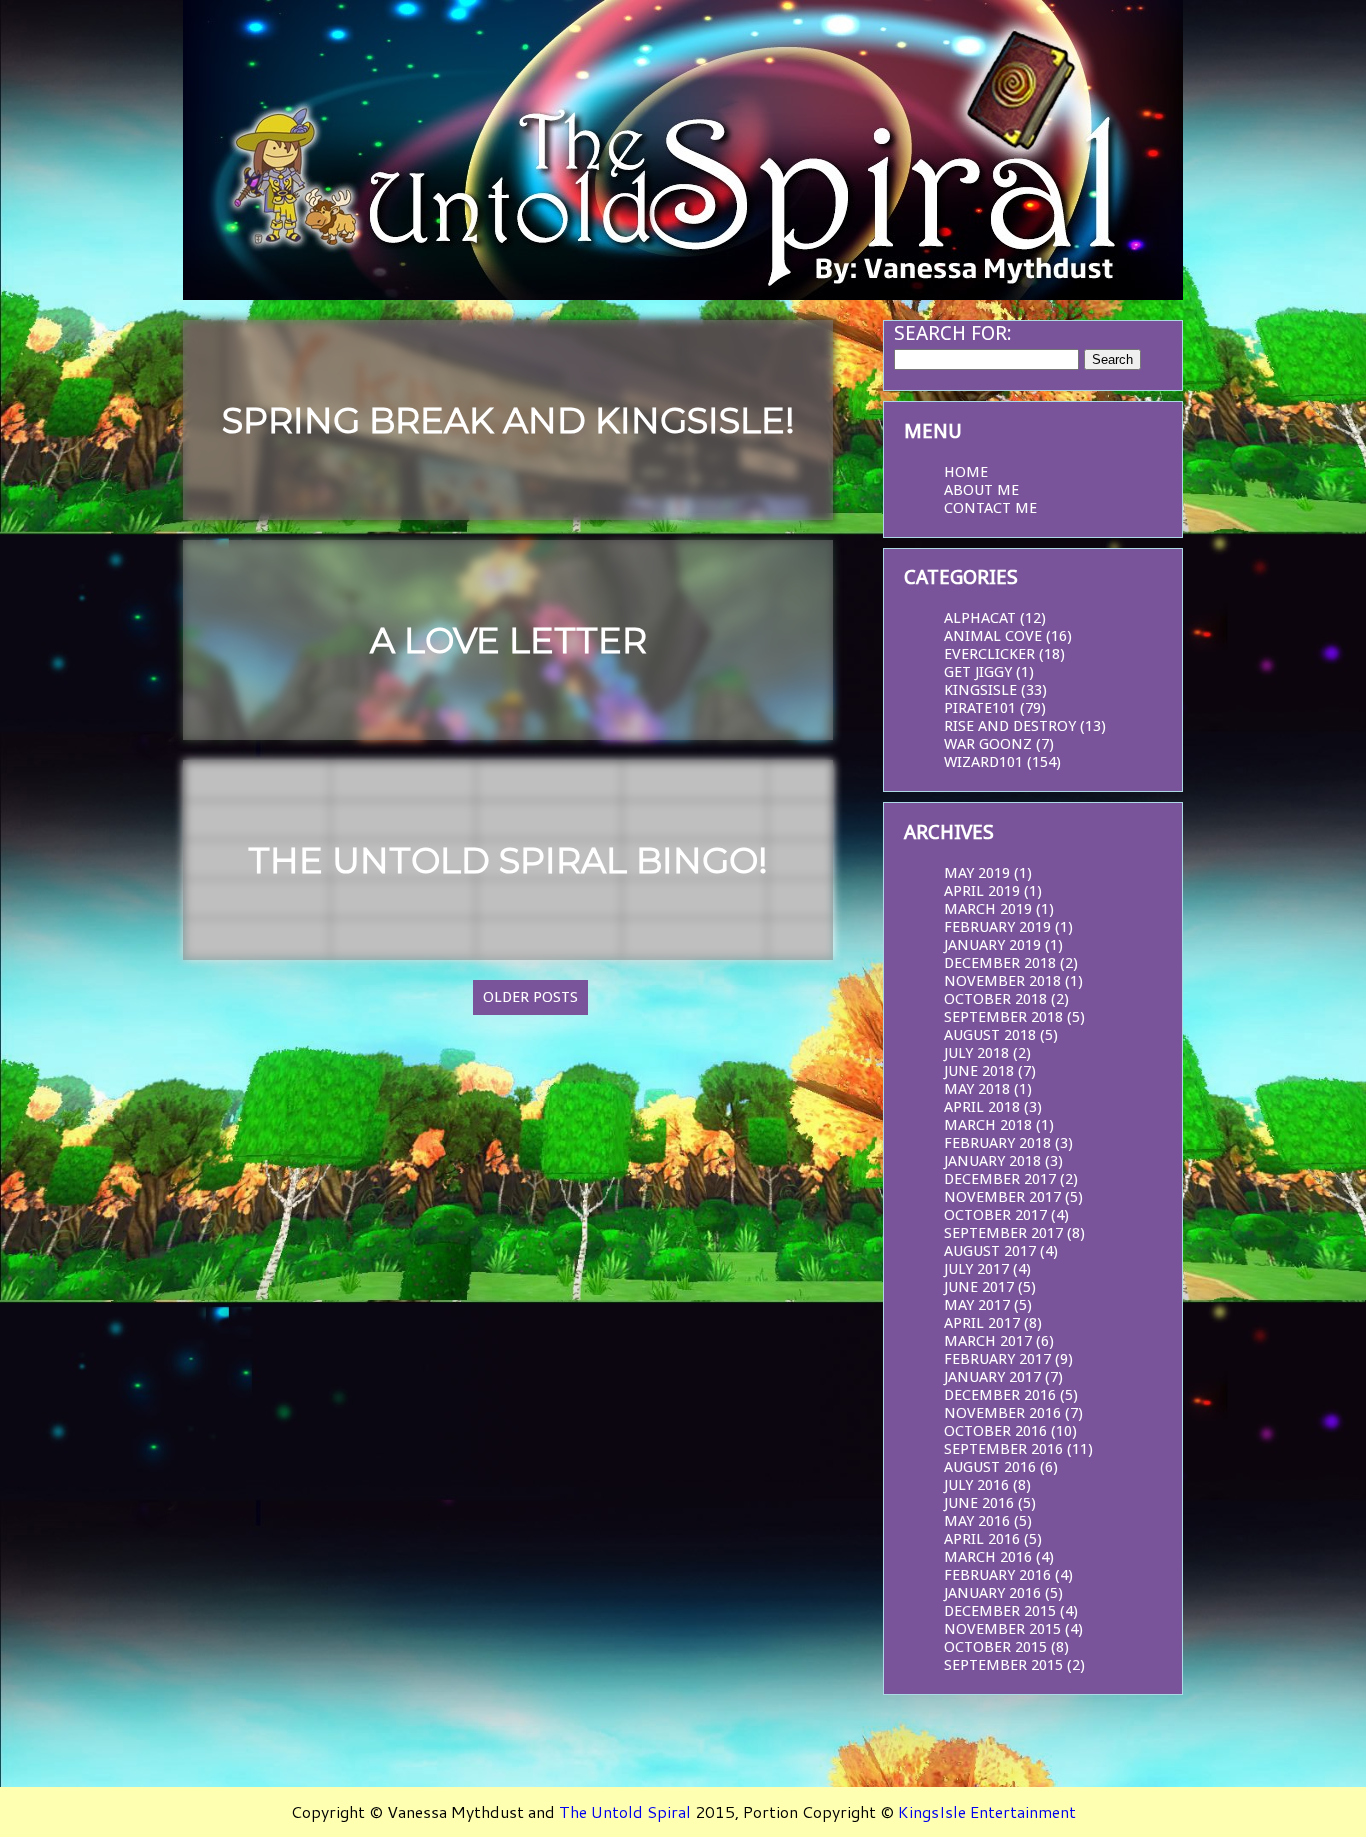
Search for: (953, 333)
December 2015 (1000, 1611)
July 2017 (976, 1269)
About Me (981, 490)
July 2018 (976, 1053)
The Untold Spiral (625, 1811)
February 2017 (997, 1359)
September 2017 (1003, 1233)
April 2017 (982, 1323)
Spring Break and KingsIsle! (508, 420)
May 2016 (977, 1521)
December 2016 (1000, 1395)
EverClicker (989, 654)
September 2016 (1003, 1449)
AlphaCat (980, 618)
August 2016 (990, 1467)
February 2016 (997, 1575)
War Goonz (988, 744)
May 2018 (977, 1089)
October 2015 (995, 1647)
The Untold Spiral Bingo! (508, 860)
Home (966, 472)
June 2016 (979, 1503)
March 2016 (988, 1557)
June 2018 (979, 1071)
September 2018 (1003, 1017)
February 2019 (997, 927)
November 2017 (1002, 1197)
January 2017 (992, 1377)
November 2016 (1002, 1413)
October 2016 (995, 1431)
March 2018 (988, 1125)
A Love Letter (508, 640)
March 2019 (988, 909)
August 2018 (990, 1035)
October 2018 (995, 999)
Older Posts (530, 997)
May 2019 (977, 873)
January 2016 (992, 1593)
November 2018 (1002, 981)
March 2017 (988, 1341)
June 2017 (979, 1287)
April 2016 (982, 1539)
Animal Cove (993, 636)
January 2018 (992, 1161)
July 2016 (976, 1485)
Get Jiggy (978, 672)
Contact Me (990, 508)
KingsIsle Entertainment (987, 1811)
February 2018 (997, 1143)
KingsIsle (980, 690)
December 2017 (1000, 1179)
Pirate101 (980, 708)
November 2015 (1002, 1629)
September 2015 (1003, 1665)
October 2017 (995, 1215)
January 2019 (992, 945)
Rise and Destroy (1010, 726)
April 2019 (982, 891)
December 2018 (1000, 963)
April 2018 (982, 1107)
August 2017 (990, 1251)
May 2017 (977, 1305)
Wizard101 (983, 762)
